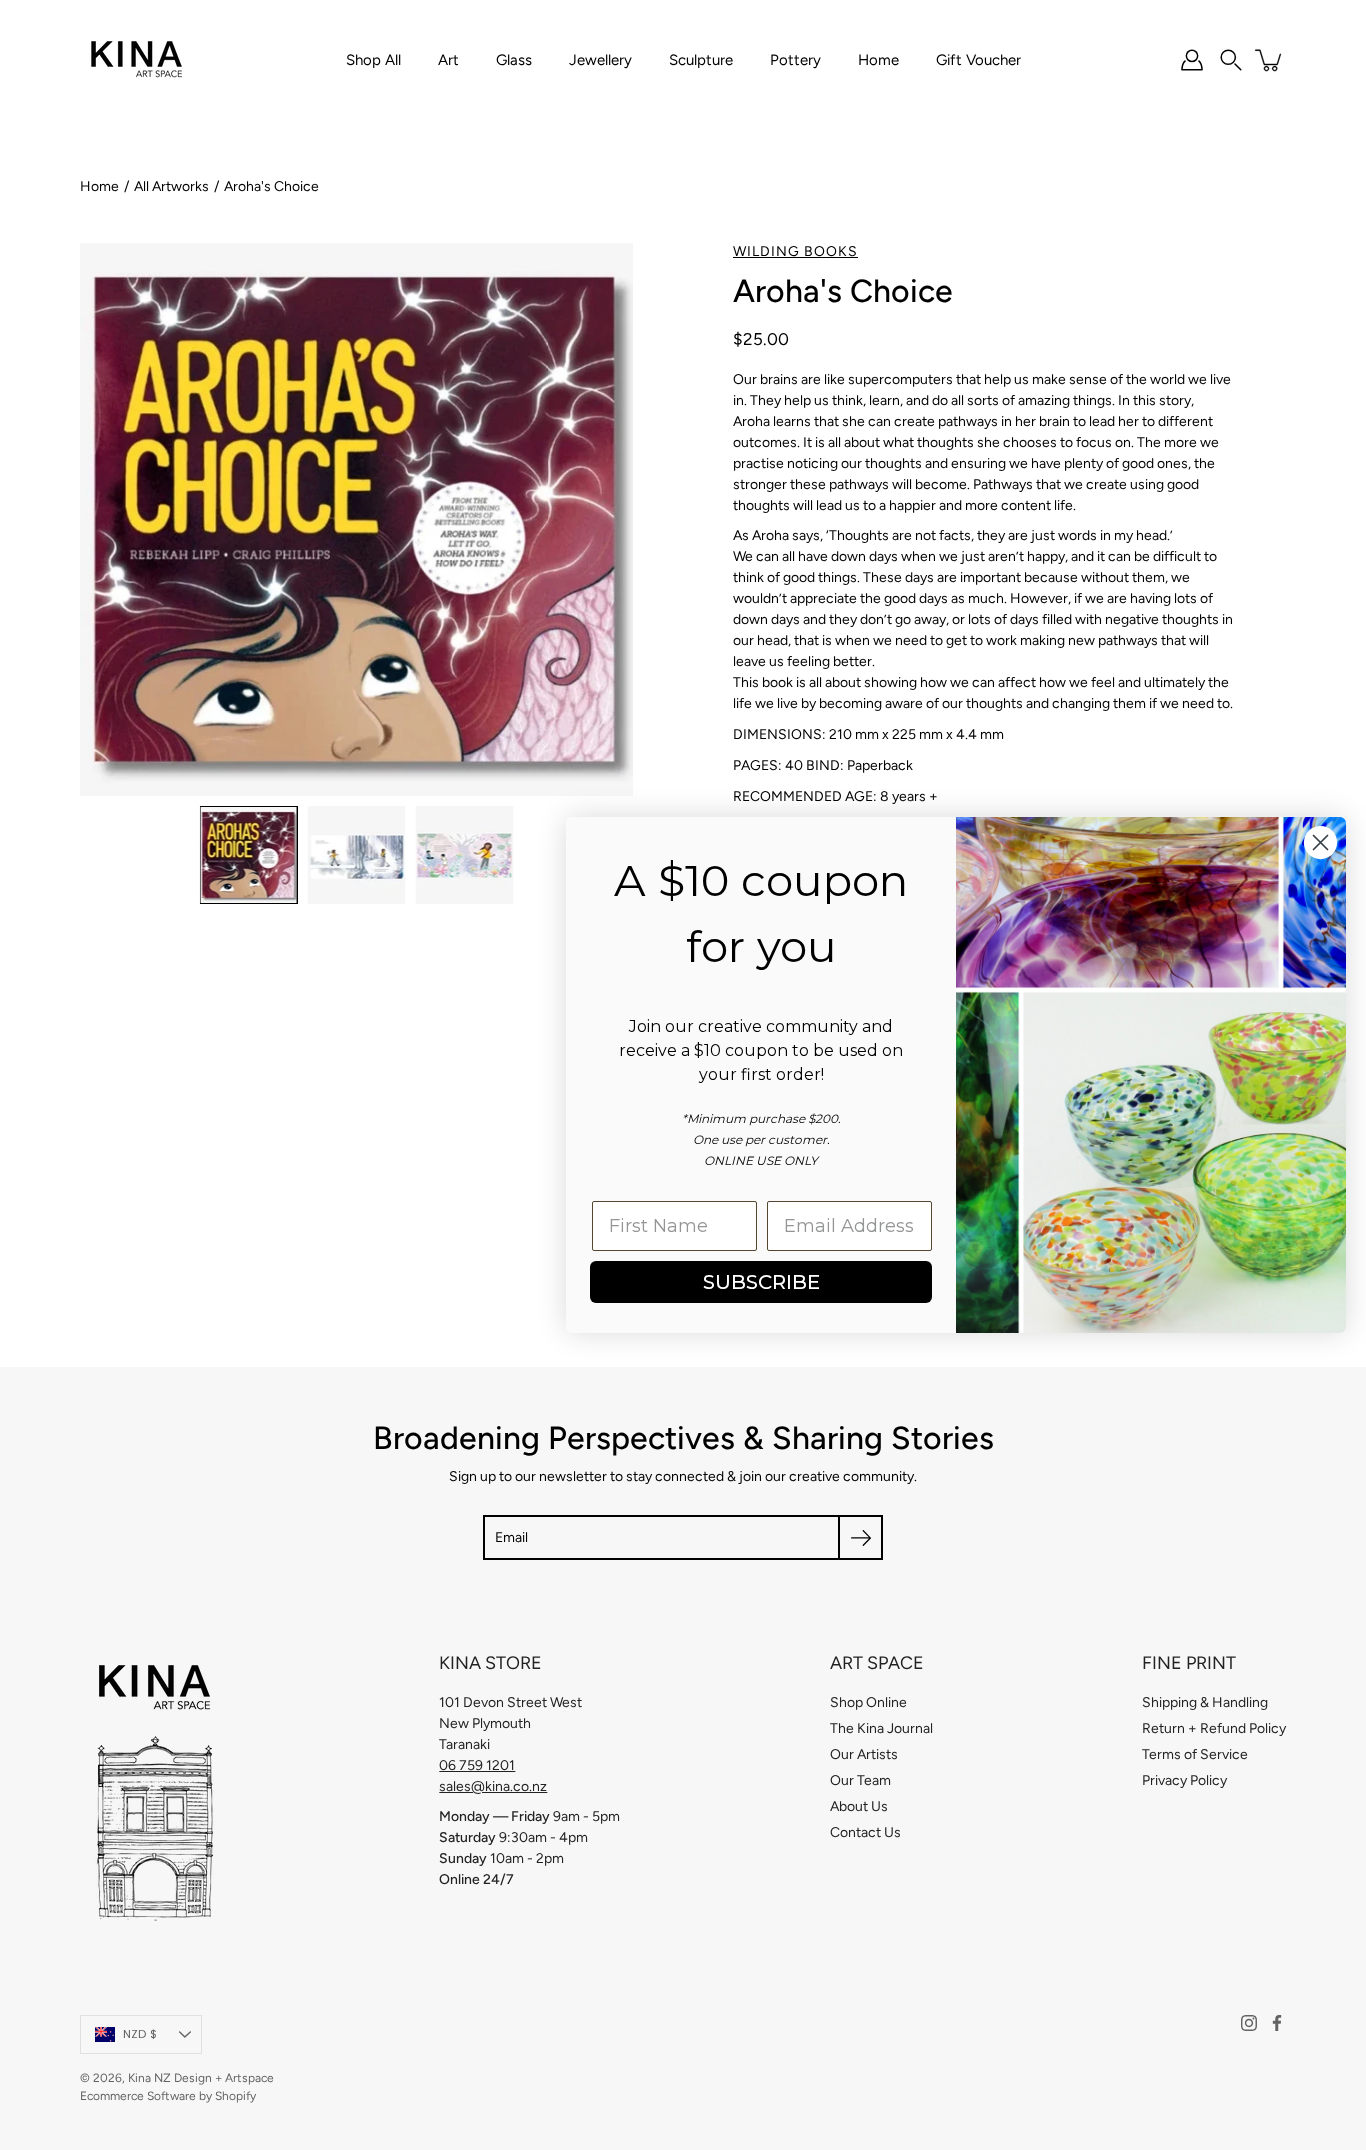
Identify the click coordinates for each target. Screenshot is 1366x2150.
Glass (514, 60)
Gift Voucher (978, 60)
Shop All (373, 60)
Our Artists (864, 1754)
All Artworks (171, 186)
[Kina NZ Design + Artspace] (137, 60)
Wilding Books (795, 251)
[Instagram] (1249, 2023)
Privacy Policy (1184, 1780)
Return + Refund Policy (1214, 1728)
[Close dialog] (1320, 842)
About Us (859, 1806)
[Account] (1192, 60)
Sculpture (701, 60)
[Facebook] (1277, 2023)
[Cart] (1270, 60)
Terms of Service (1195, 1754)
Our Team (860, 1780)
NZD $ (140, 2034)
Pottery (795, 60)
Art (448, 60)
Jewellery (600, 60)
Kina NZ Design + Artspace (201, 2078)
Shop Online (868, 1702)
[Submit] (860, 1537)
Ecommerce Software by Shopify (168, 2096)
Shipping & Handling (1205, 1702)
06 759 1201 (477, 1765)
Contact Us (865, 1832)
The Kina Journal (881, 1728)
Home (878, 60)
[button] (1231, 60)
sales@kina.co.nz (493, 1786)
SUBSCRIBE (761, 1282)
